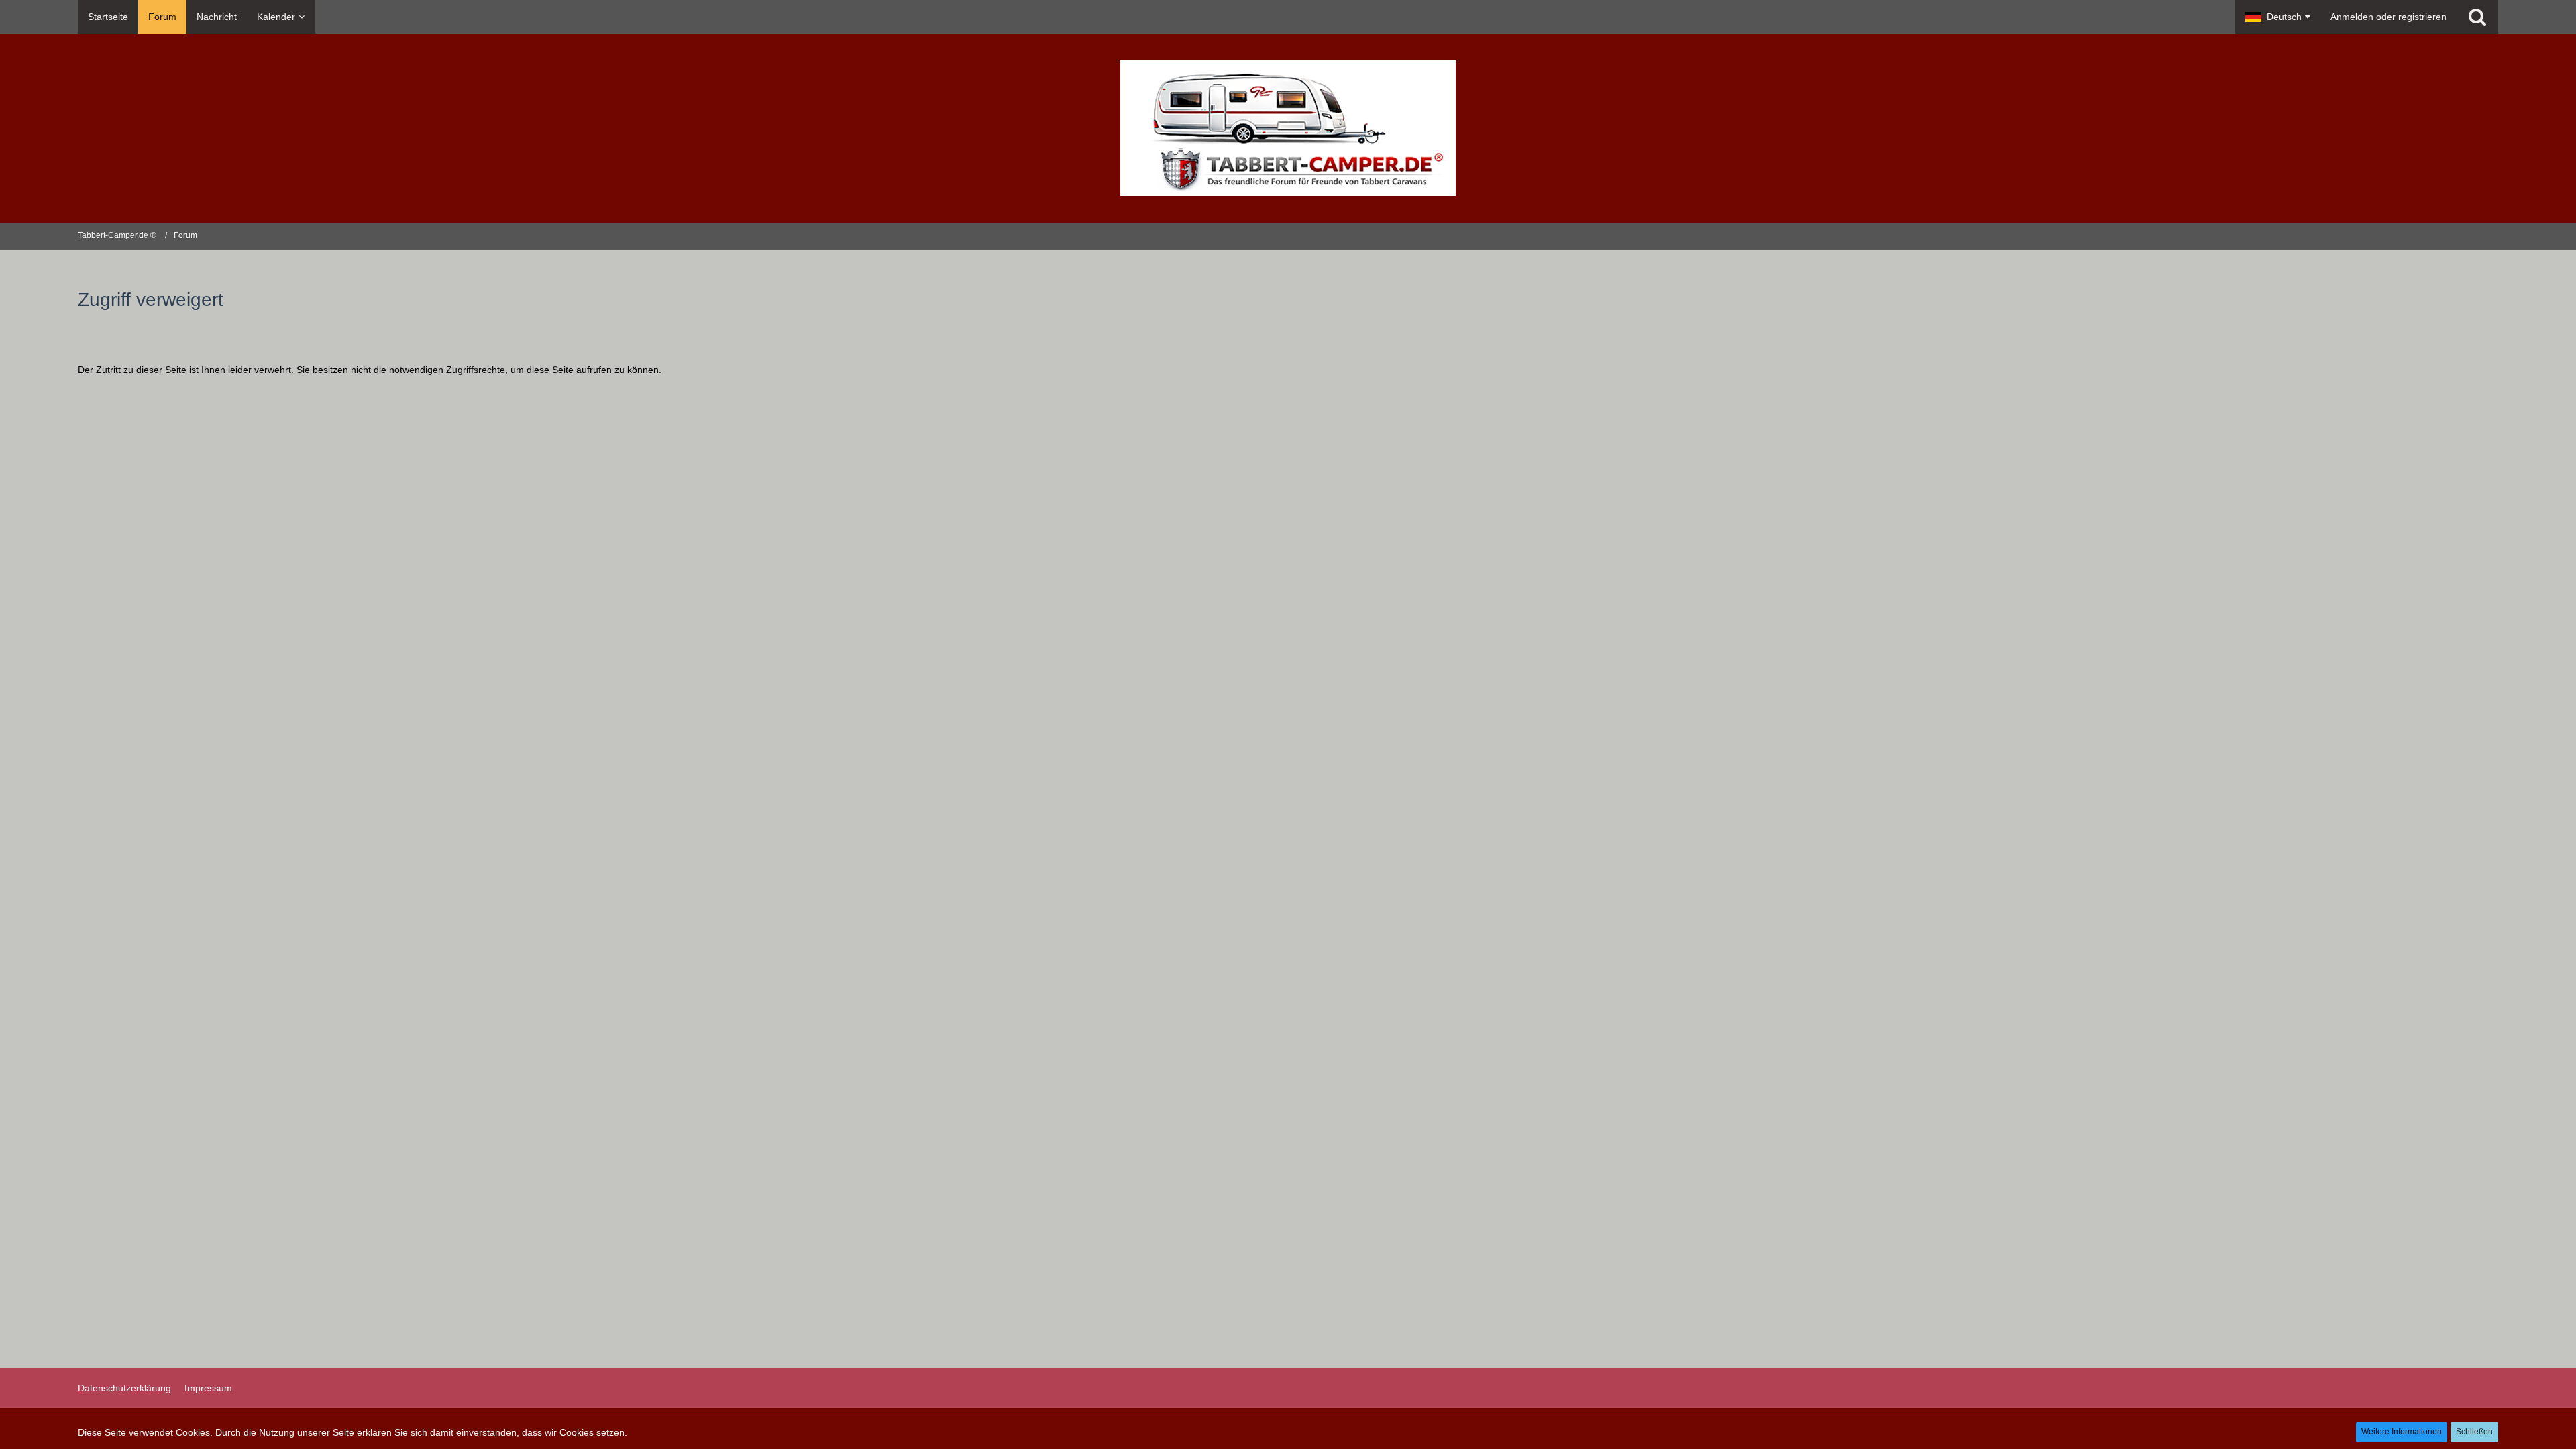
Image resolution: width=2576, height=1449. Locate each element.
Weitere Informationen (2402, 1432)
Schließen (2474, 1432)
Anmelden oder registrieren (2389, 17)
